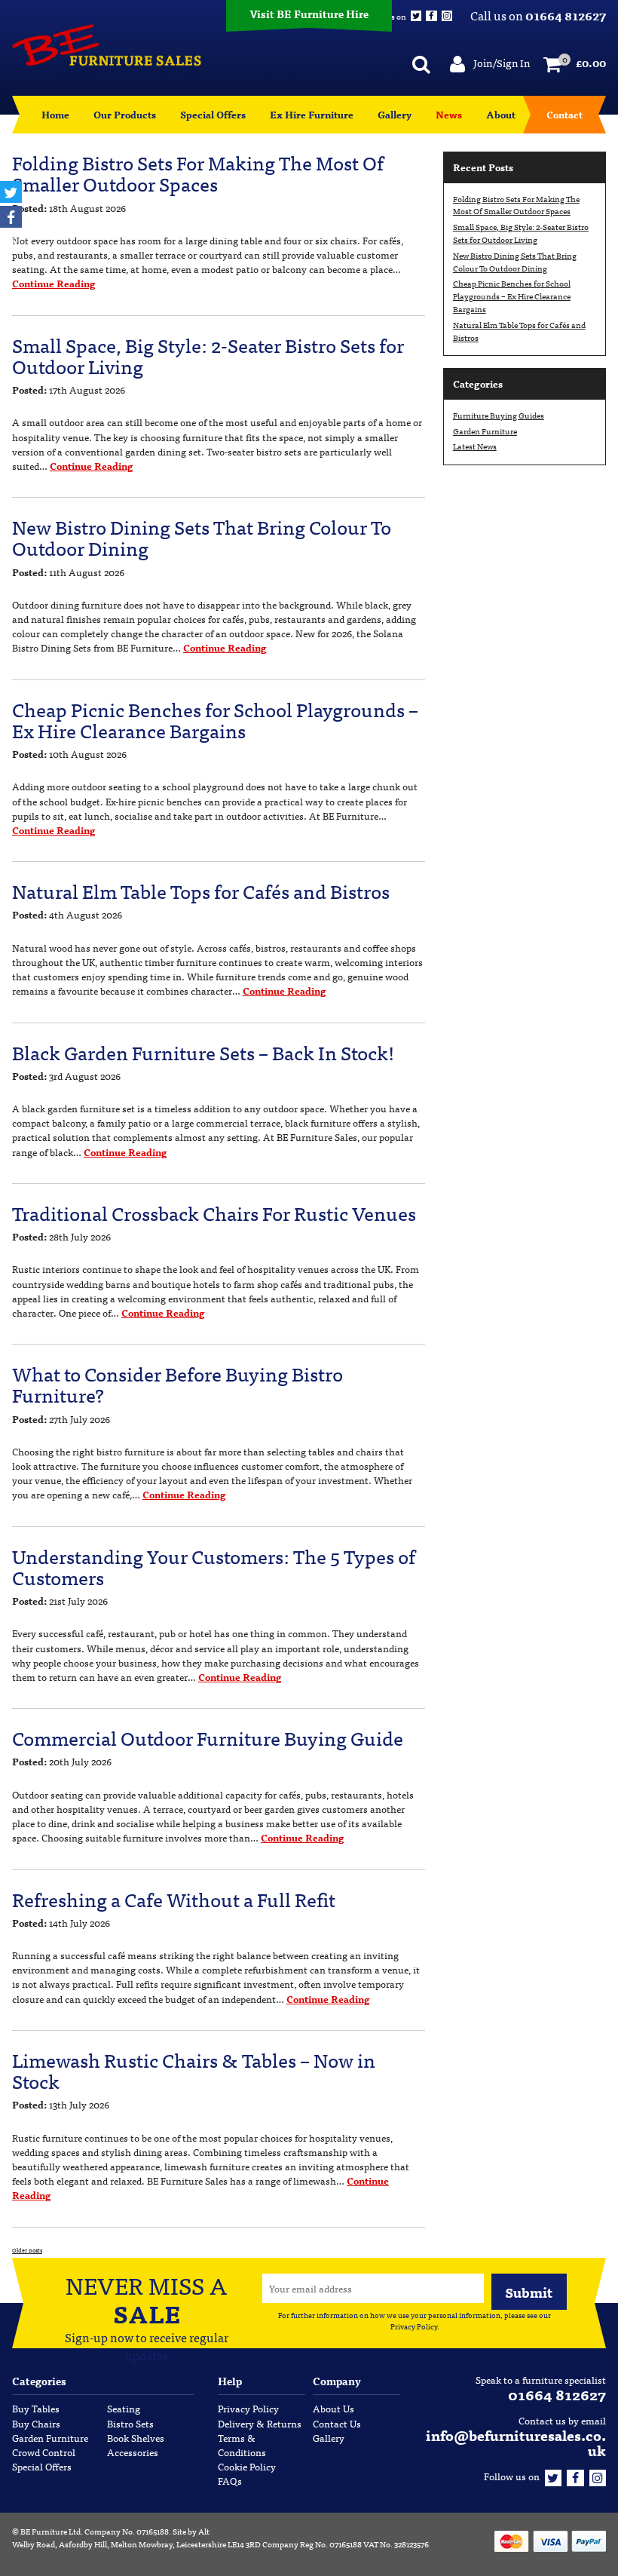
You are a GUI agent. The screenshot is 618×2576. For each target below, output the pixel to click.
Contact (564, 114)
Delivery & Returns (260, 2423)
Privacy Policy (414, 2326)
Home (55, 114)
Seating (124, 2408)
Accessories (133, 2452)
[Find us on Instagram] (598, 2476)
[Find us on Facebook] (575, 2476)
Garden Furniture (485, 431)
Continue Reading (54, 283)
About (501, 114)
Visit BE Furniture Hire (309, 14)
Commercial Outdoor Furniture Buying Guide (208, 1737)
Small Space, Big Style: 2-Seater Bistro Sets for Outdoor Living (208, 355)
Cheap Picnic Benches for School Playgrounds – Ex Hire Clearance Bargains (215, 719)
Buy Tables (36, 2408)
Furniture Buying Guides (499, 415)
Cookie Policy (247, 2466)
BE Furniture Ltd (50, 2531)
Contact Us (337, 2423)
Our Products (125, 114)
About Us (333, 2408)
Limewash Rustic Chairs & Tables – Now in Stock (194, 2070)
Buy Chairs (36, 2423)
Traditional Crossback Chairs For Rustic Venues (214, 1213)
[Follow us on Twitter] (553, 2476)
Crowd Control (44, 2452)
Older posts (27, 2250)
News (449, 114)
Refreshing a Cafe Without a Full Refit (174, 1899)
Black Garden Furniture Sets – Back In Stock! (203, 1052)
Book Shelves (136, 2438)
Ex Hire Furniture (312, 114)
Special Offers (213, 114)
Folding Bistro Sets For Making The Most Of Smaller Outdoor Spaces (198, 173)
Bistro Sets (130, 2423)
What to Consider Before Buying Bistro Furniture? (177, 1384)
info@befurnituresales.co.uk (516, 2442)
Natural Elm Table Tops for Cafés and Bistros (201, 891)
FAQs (230, 2481)
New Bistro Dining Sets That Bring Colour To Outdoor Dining (202, 537)
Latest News (475, 446)
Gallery (395, 114)
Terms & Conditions (242, 2445)
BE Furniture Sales (107, 45)
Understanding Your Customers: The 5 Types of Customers (214, 1566)
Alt (204, 2531)
